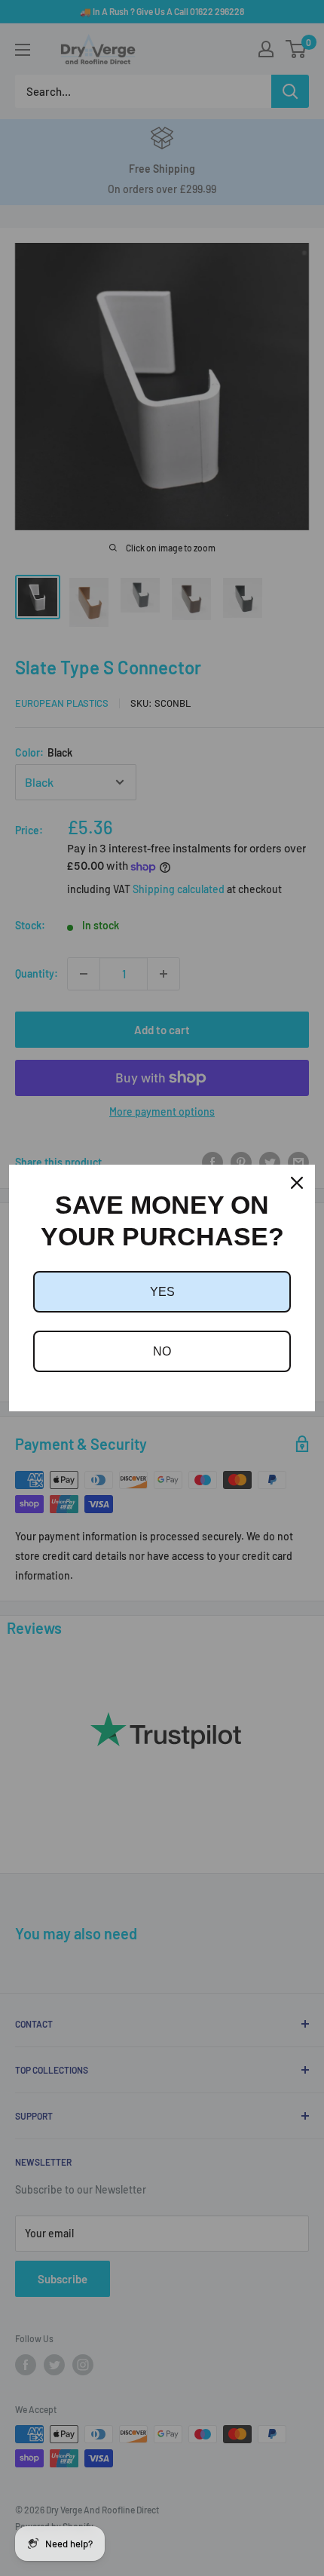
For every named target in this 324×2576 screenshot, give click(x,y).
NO (162, 1351)
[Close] (297, 1183)
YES (162, 1292)
